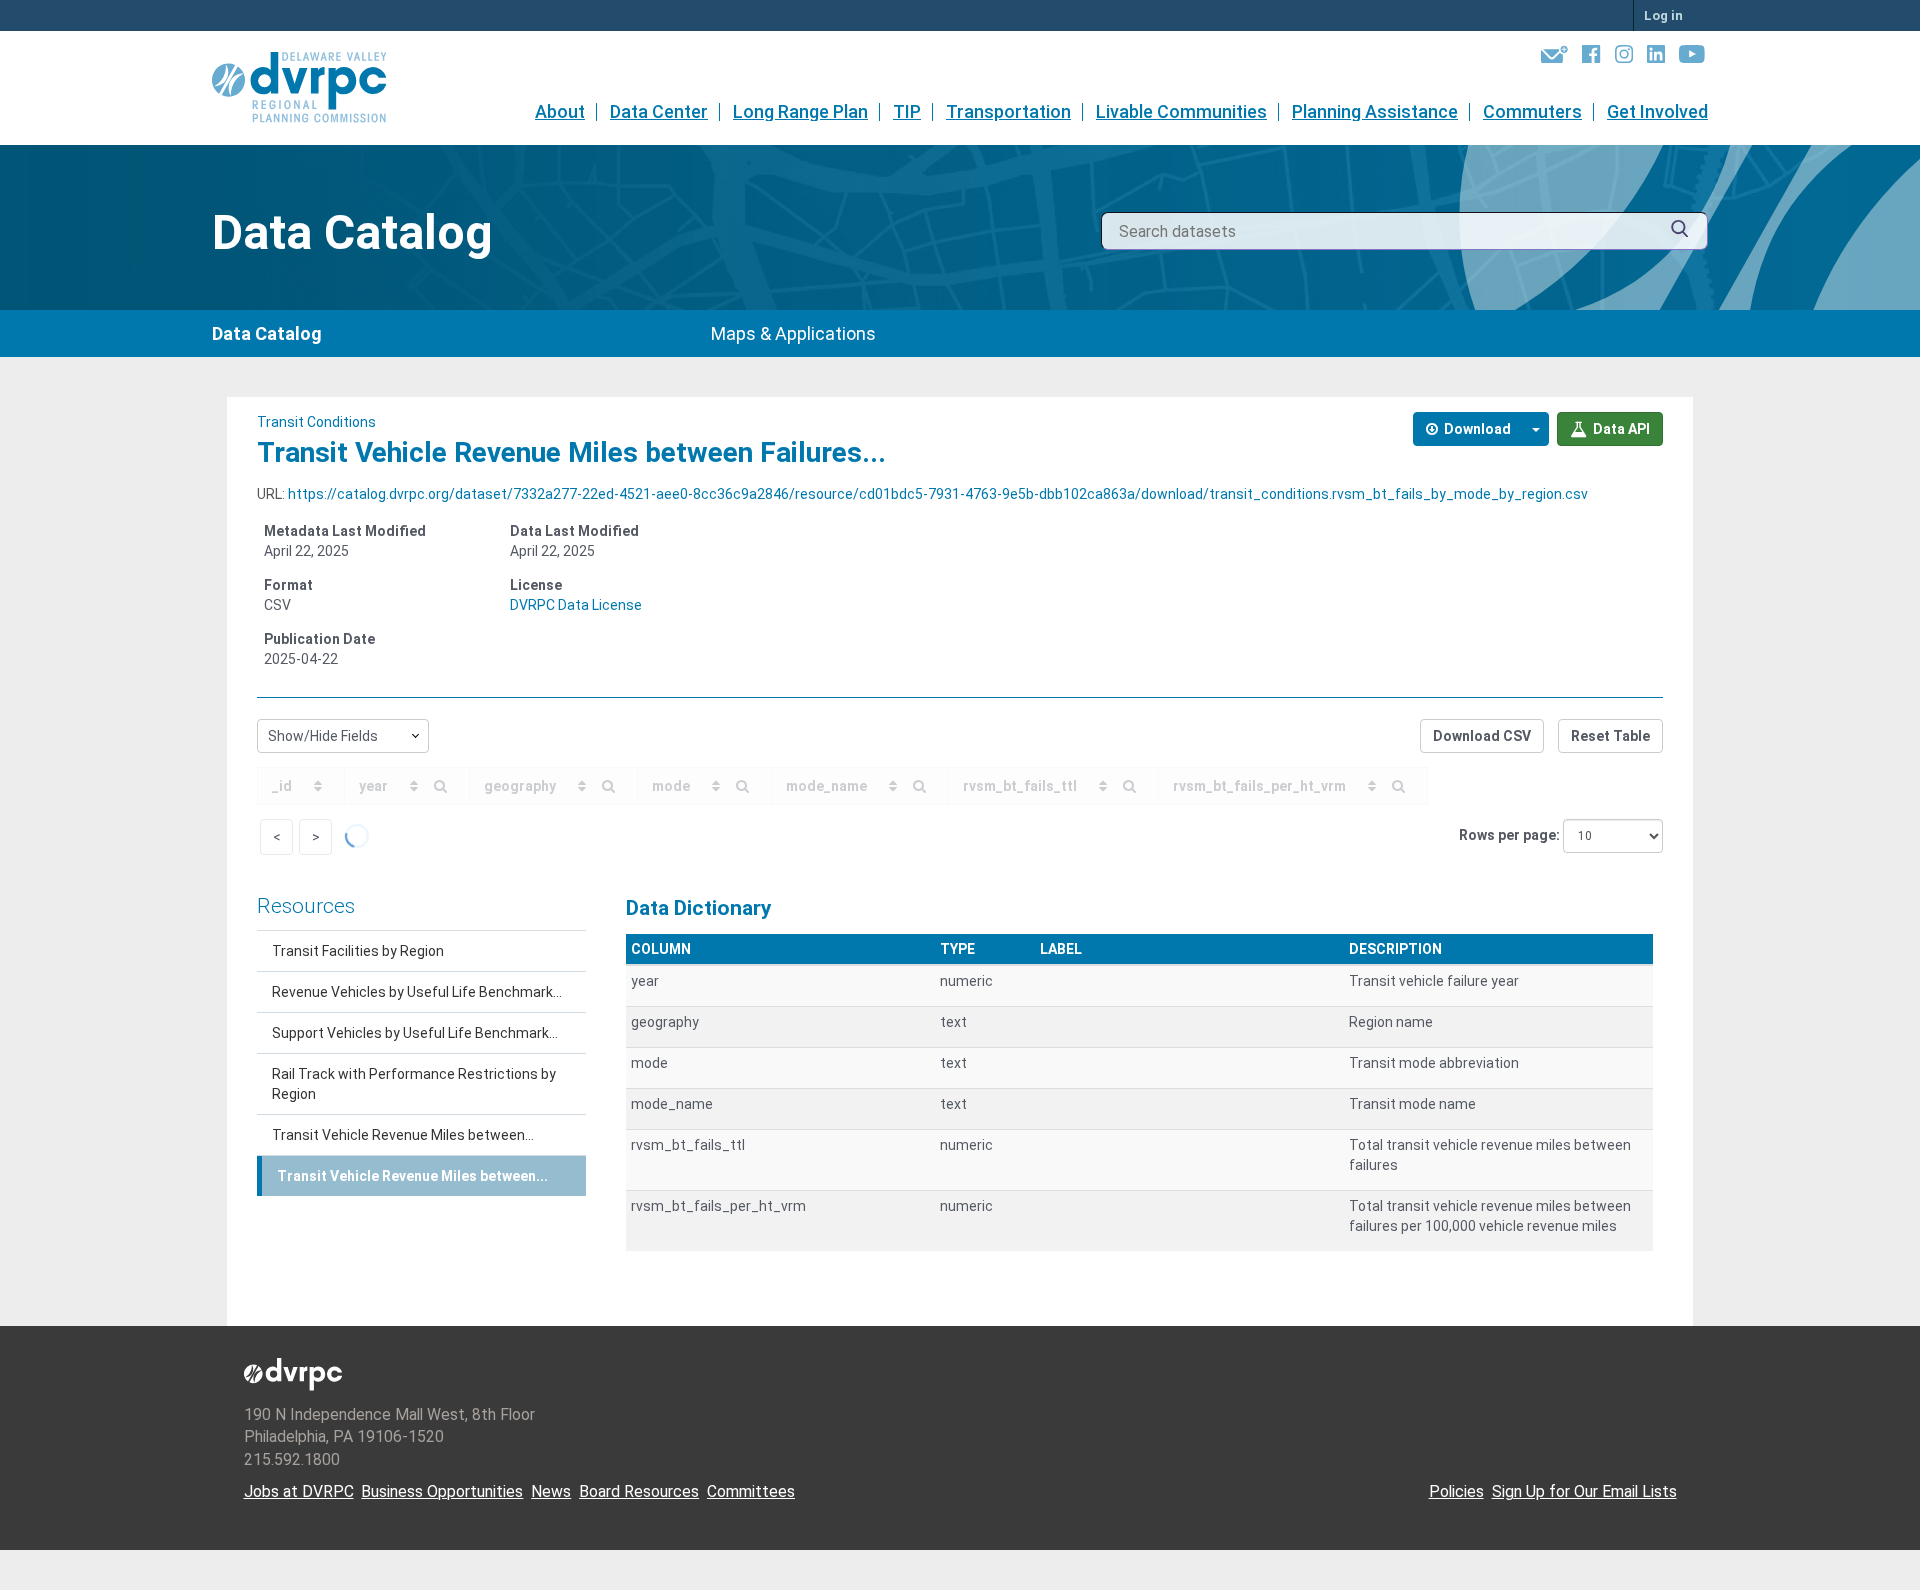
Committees (751, 1491)
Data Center (659, 111)
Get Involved (1657, 111)
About (560, 111)
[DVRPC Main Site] (313, 88)
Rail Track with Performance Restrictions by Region (414, 1084)
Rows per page (1507, 835)
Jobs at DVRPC (299, 1491)
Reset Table (1610, 736)
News (551, 1491)
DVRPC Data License (576, 605)
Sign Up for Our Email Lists (1584, 1491)
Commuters (1532, 111)
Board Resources (639, 1491)
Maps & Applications (793, 333)
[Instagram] (1624, 58)
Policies (1456, 1491)
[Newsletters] (1554, 58)
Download (1476, 429)
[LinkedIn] (1656, 58)
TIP (907, 111)
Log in (1663, 15)
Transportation (1008, 111)
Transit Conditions (316, 422)
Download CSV (1482, 736)
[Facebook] (1591, 58)
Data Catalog (267, 333)
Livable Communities (1181, 111)
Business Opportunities (442, 1491)
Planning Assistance (1375, 111)
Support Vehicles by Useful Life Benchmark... (415, 1033)
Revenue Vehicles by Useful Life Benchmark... (417, 992)
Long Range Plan (800, 111)
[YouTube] (1692, 58)
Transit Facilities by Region (358, 951)
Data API (1620, 429)
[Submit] (1680, 231)
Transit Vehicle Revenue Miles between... (403, 1135)
